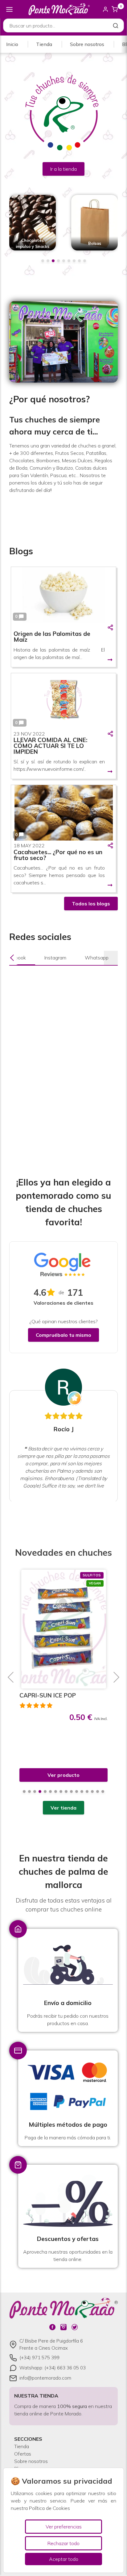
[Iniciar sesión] (105, 9)
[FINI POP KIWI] (64, 1629)
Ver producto (63, 1775)
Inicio (12, 44)
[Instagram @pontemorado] (63, 2327)
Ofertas (23, 2454)
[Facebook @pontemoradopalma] (52, 2327)
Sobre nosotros (87, 44)
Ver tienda (63, 1808)
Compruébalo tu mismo (63, 1335)
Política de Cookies (49, 2508)
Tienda (44, 44)
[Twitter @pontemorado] (75, 2327)
